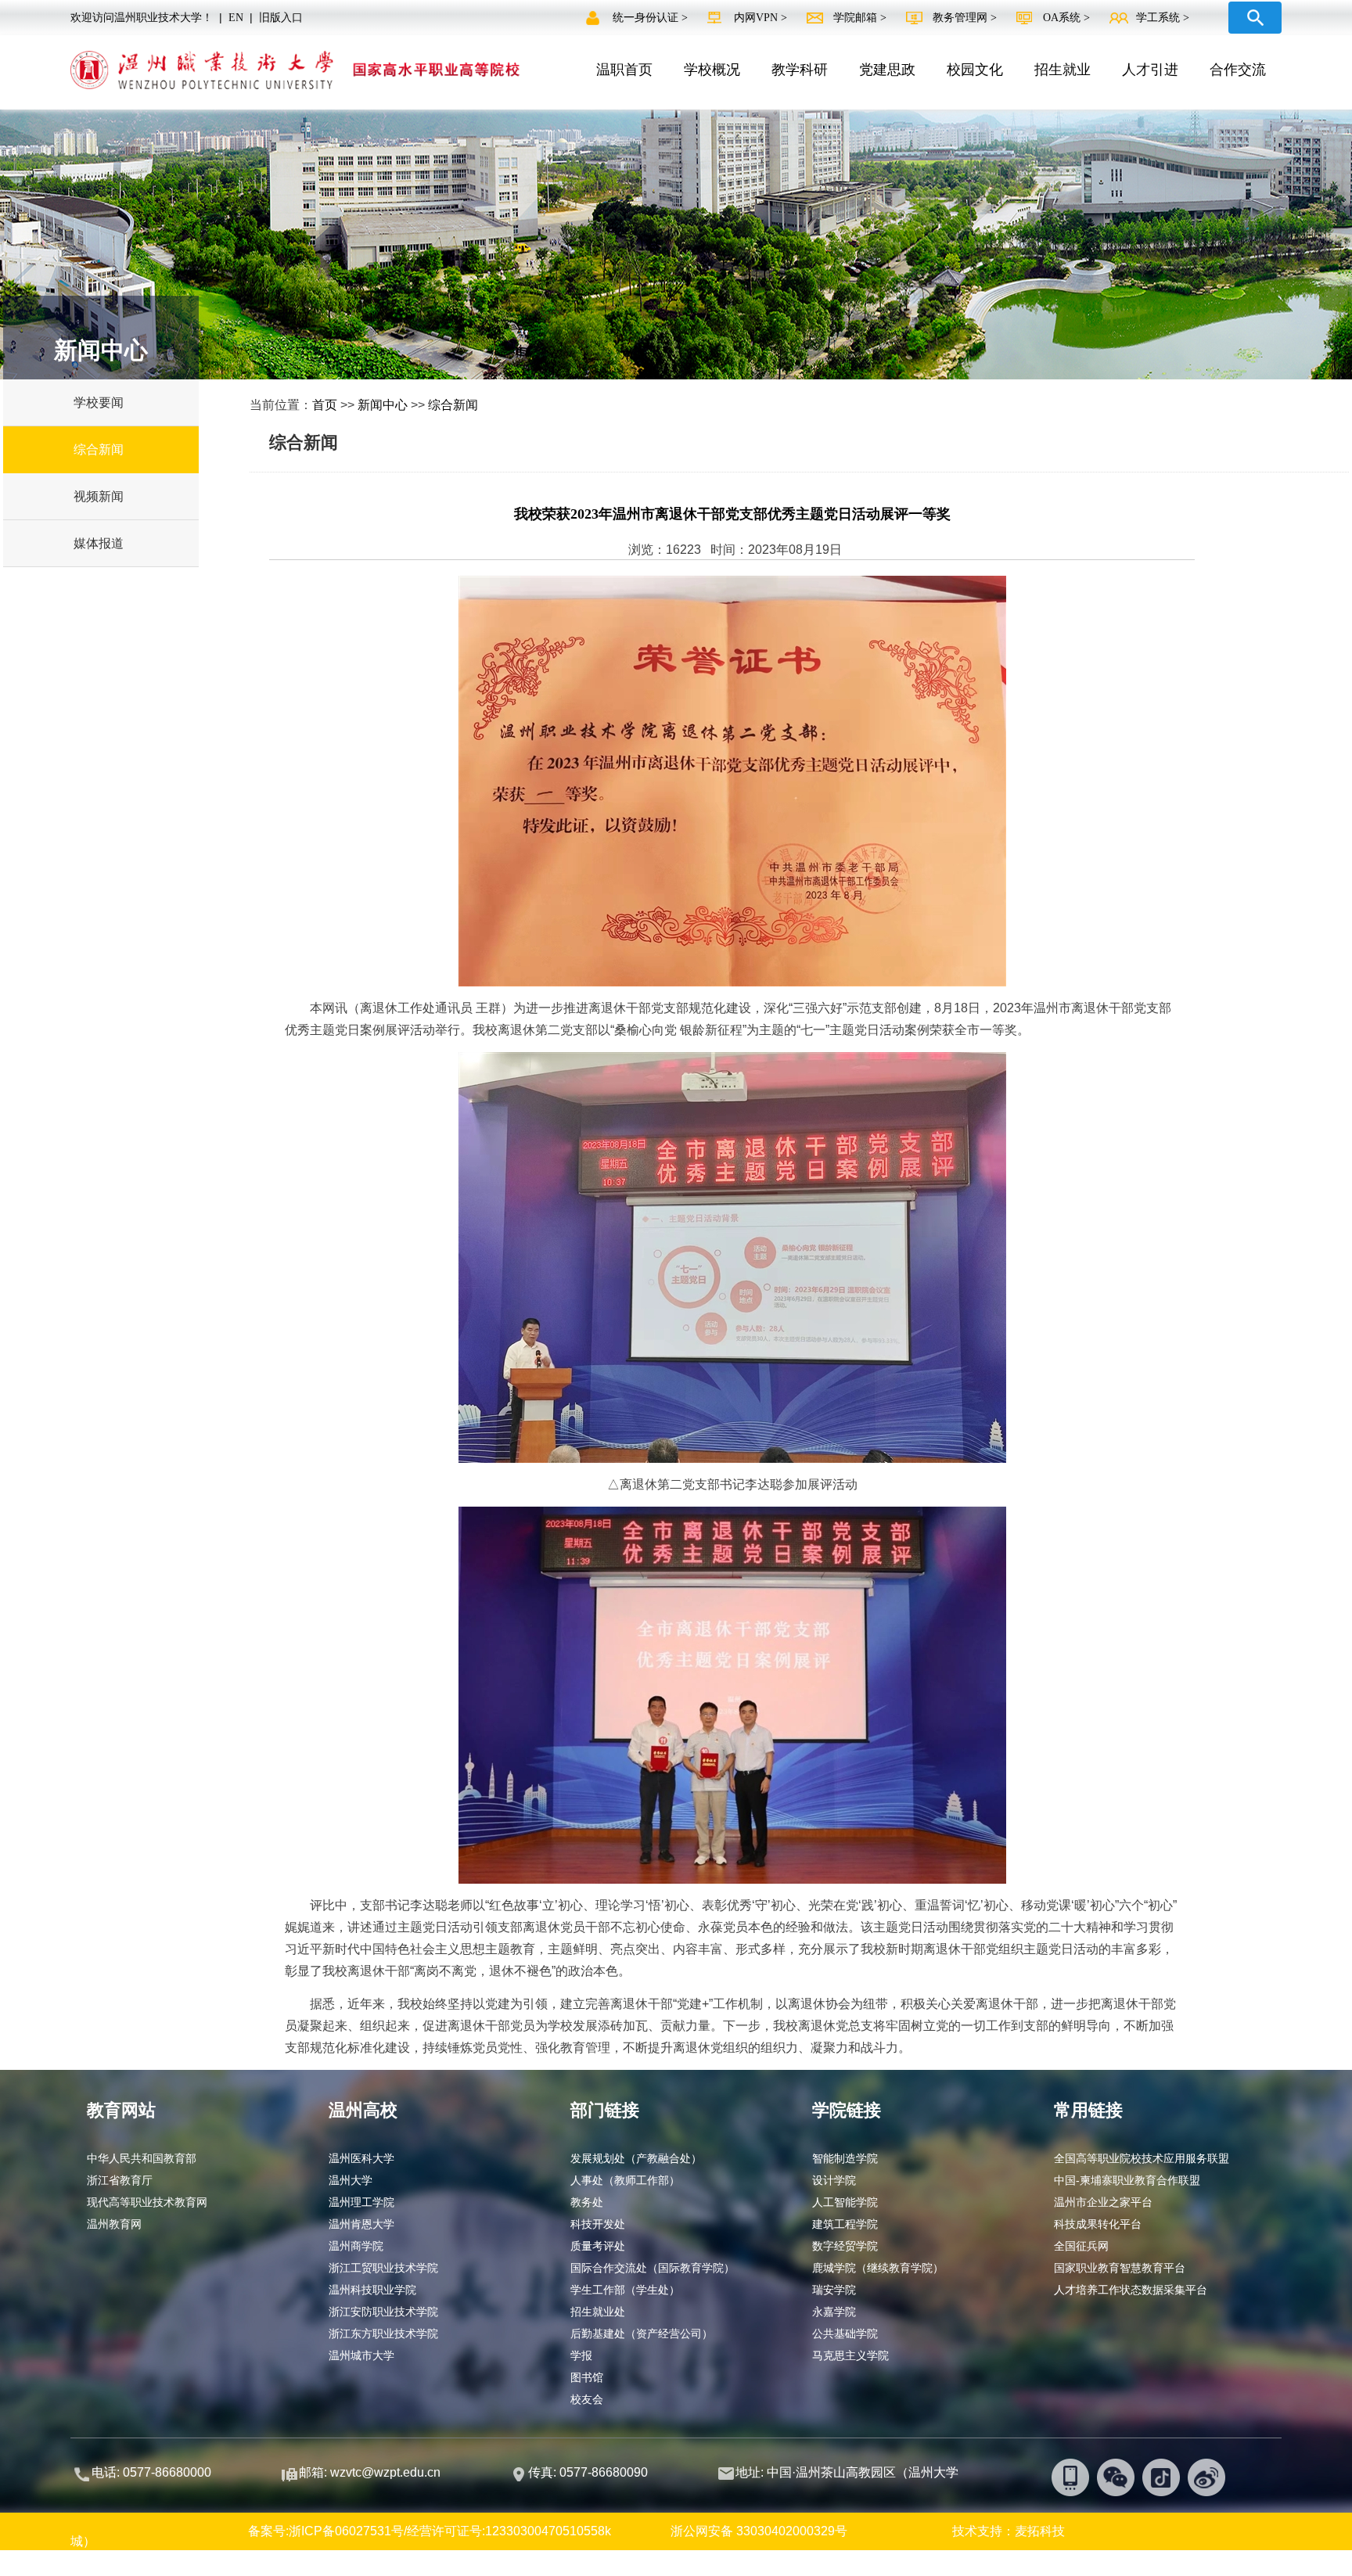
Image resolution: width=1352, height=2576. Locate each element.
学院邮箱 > (861, 18)
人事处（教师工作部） (625, 2180)
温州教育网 (114, 2224)
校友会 (587, 2399)
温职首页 (624, 70)
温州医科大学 (361, 2158)
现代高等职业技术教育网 (147, 2202)
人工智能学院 (845, 2202)
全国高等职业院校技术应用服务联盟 (1142, 2158)
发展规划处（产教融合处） (636, 2158)
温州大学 (351, 2180)
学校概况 (712, 70)
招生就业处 (598, 2312)
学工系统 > (1163, 18)
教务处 (587, 2202)
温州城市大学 (361, 2355)
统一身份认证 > (652, 18)
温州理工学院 (361, 2202)
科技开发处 (598, 2224)
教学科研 (800, 70)
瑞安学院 (834, 2290)
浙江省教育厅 (120, 2180)
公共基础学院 (845, 2333)
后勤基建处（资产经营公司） (642, 2333)
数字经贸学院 (845, 2246)
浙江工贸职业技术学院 (383, 2268)
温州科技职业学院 (372, 2290)
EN (236, 18)
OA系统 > (1066, 18)
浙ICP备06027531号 (346, 2531)
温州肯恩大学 (361, 2224)
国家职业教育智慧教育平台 (1120, 2268)
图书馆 (587, 2377)
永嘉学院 (834, 2312)
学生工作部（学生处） (625, 2290)
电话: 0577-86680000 (151, 2472)
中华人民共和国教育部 (142, 2158)
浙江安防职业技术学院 (383, 2312)
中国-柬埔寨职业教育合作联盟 (1127, 2180)
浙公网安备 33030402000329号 (759, 2531)
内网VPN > (762, 18)
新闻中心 (383, 405)
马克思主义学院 (850, 2355)
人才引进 (1150, 70)
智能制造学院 (845, 2158)
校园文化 (975, 70)
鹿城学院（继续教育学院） (878, 2268)
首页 (325, 405)
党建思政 (887, 70)
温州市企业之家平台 (1103, 2202)
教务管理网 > (966, 18)
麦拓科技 (1040, 2531)
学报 (581, 2355)
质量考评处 (598, 2246)
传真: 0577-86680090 (590, 2472)
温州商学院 (356, 2246)
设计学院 (834, 2180)
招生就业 (1063, 70)
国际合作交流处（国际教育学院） (653, 2268)
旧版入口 (281, 18)
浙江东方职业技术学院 (383, 2333)
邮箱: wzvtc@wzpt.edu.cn (370, 2472)
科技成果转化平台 (1098, 2224)
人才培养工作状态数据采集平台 (1131, 2290)
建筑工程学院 (845, 2224)
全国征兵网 (1081, 2246)
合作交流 (1238, 70)
